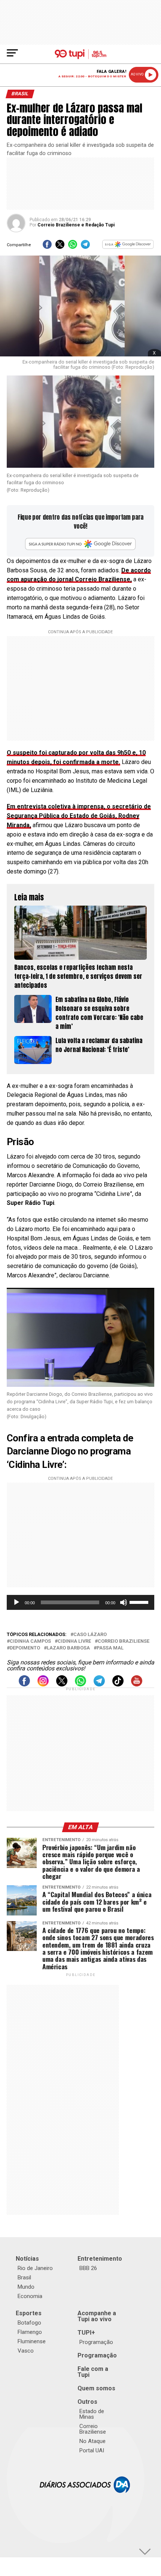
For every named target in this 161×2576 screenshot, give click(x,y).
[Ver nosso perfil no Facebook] (24, 1684)
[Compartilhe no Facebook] (47, 247)
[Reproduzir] (16, 1602)
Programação (96, 2342)
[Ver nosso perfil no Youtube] (137, 1684)
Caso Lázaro (90, 1635)
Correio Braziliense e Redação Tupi (76, 225)
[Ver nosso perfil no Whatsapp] (80, 1684)
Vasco (26, 2351)
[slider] (140, 1602)
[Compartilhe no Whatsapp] (73, 247)
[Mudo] (124, 1602)
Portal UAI (92, 2450)
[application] (80, 1602)
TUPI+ (86, 2333)
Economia (30, 2296)
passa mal (110, 1648)
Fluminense (32, 2341)
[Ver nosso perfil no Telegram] (99, 1684)
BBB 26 (88, 2268)
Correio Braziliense (124, 1641)
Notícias (27, 2259)
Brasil (24, 2277)
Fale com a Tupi (93, 2372)
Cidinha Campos (30, 1641)
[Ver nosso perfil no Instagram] (43, 1684)
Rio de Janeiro (35, 2268)
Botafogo (29, 2323)
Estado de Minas (92, 2414)
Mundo (26, 2287)
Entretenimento (100, 2259)
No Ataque (92, 2441)
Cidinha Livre (74, 1641)
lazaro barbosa (68, 1648)
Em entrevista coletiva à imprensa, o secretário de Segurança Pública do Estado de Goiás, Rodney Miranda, (79, 816)
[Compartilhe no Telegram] (85, 247)
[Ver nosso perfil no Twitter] (62, 1684)
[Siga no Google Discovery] (128, 247)
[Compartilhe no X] (60, 247)
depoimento (25, 1648)
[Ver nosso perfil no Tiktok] (118, 1684)
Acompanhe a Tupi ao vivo (97, 2316)
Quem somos (96, 2388)
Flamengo (30, 2332)
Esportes (29, 2313)
